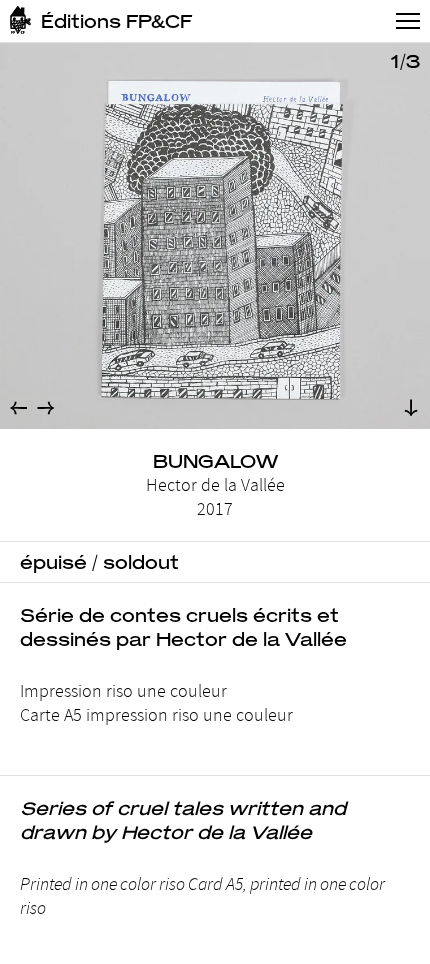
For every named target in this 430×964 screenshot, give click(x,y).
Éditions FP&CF (116, 21)
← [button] (18, 407)
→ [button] (45, 407)
